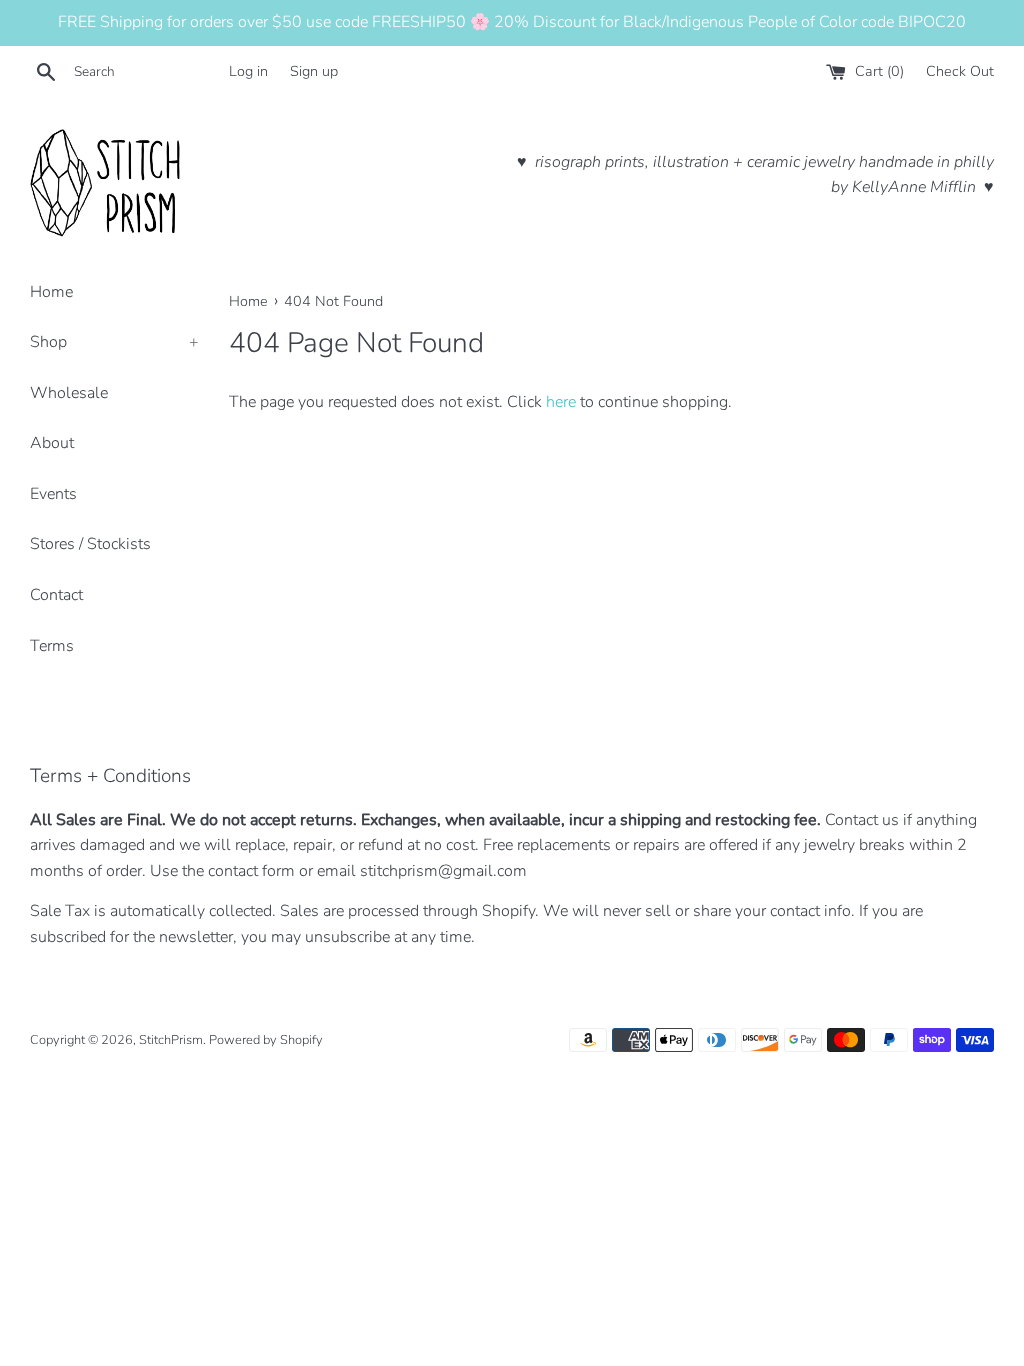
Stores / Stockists (90, 544)
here (561, 402)
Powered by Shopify (266, 1040)
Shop (114, 342)
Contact (56, 595)
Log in (248, 71)
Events (53, 494)
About (52, 443)
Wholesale (69, 393)
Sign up (314, 71)
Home (51, 292)
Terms (52, 646)
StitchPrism (171, 1040)
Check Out (960, 71)
